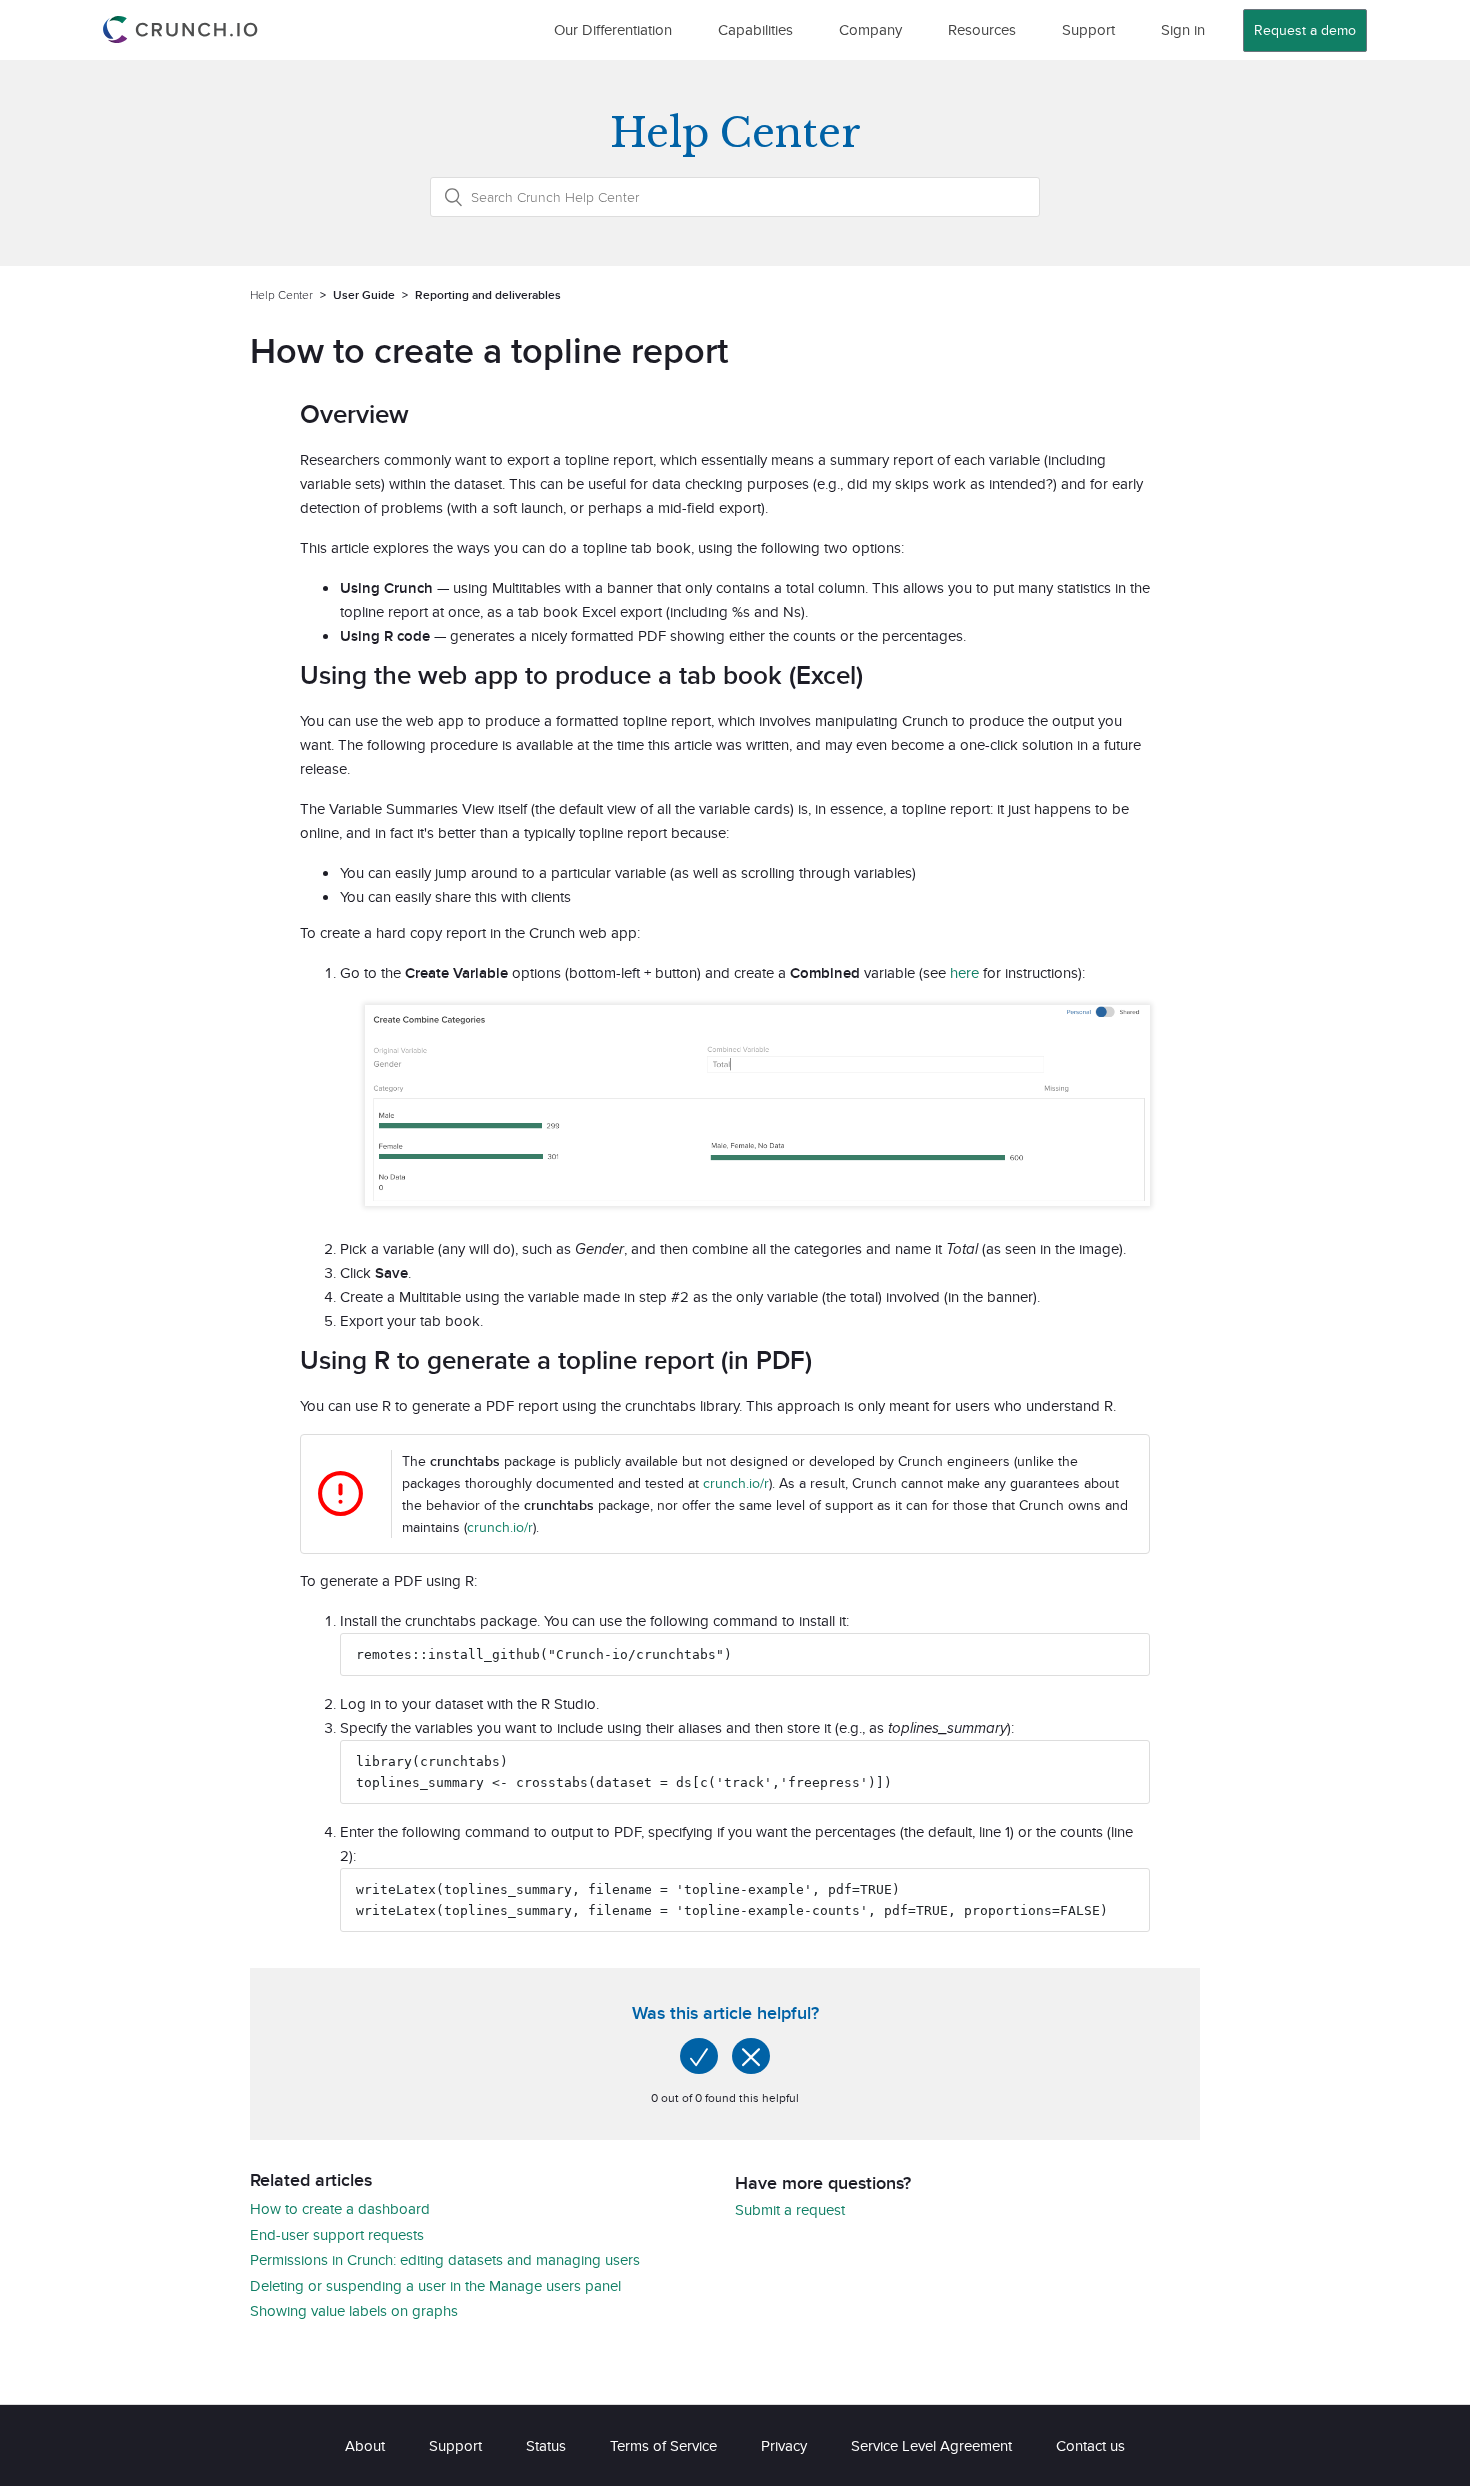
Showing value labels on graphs (354, 2310)
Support (1088, 29)
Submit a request (790, 2209)
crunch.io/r (736, 1483)
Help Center (281, 294)
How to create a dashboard (340, 2208)
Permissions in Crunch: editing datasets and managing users (445, 2259)
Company (870, 29)
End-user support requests (337, 2234)
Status (546, 2445)
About (365, 2445)
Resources (982, 29)
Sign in (1183, 29)
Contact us (1090, 2445)
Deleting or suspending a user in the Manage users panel (435, 2285)
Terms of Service (663, 2445)
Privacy (784, 2445)
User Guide (364, 294)
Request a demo (1305, 30)
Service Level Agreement (931, 2445)
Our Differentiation (613, 29)
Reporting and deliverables (488, 294)
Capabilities (755, 29)
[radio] (699, 2056)
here (964, 972)
